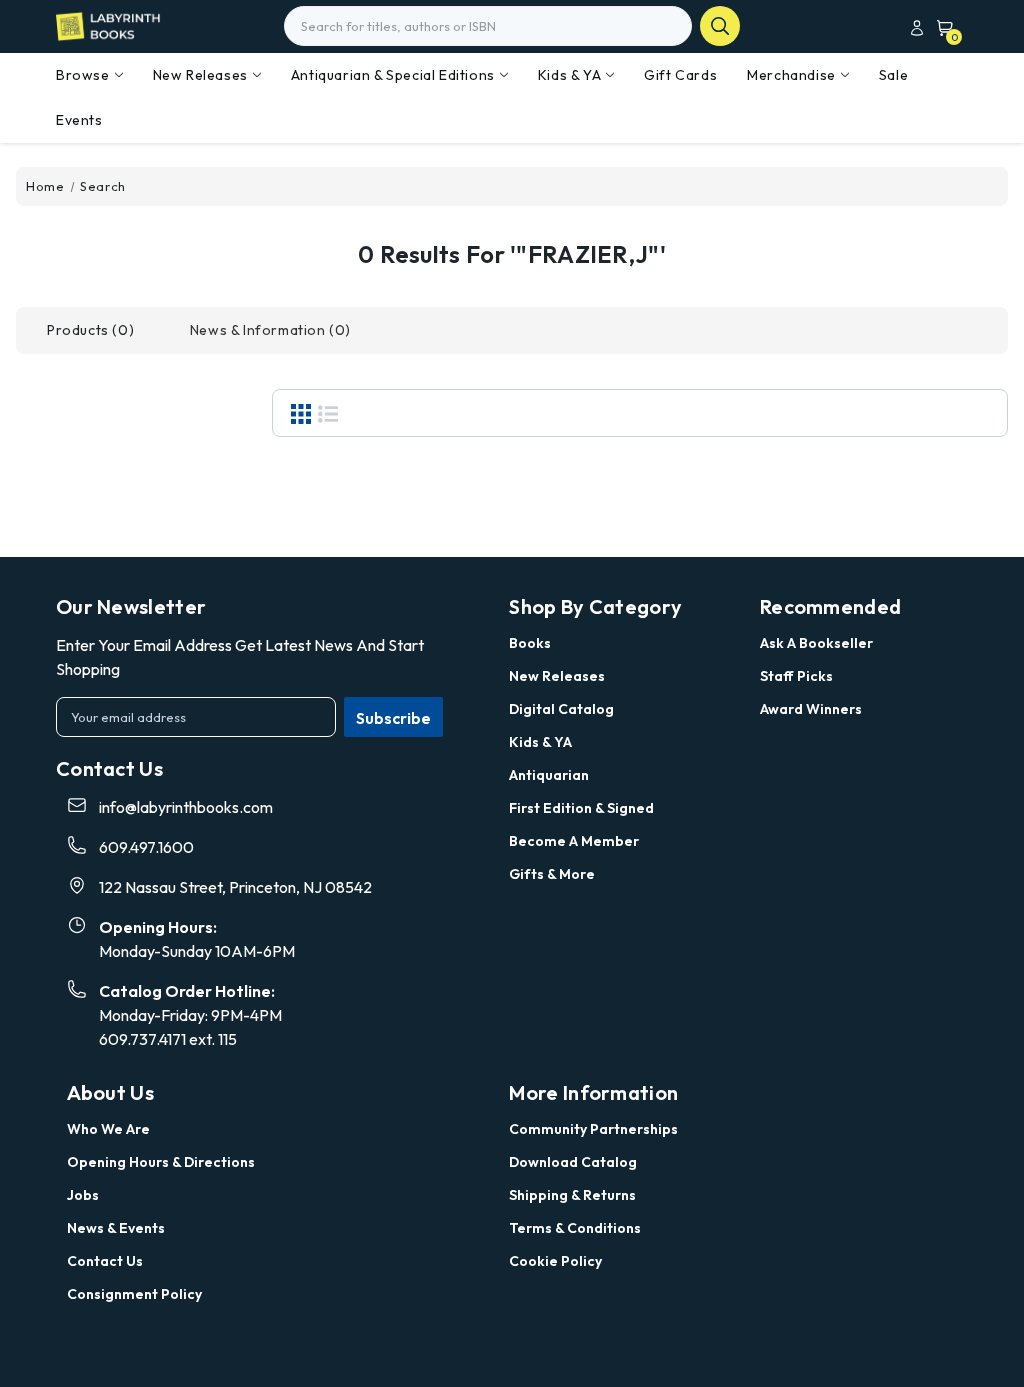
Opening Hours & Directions (161, 1162)
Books (530, 643)
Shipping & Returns (572, 1195)
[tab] (90, 330)
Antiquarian (549, 775)
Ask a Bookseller (816, 643)
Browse (83, 75)
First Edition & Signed (581, 808)
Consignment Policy (134, 1294)
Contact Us (105, 1261)
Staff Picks (796, 676)
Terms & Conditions (575, 1228)
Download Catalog (573, 1162)
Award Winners (811, 709)
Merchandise (791, 75)
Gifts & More (552, 874)
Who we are (108, 1129)
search (720, 26)
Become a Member (574, 841)
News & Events (116, 1228)
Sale (893, 75)
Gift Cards (680, 75)
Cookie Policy (555, 1261)
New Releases (200, 75)
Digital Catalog (561, 709)
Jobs (83, 1195)
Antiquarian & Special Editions (393, 75)
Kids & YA (569, 75)
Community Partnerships (593, 1129)
